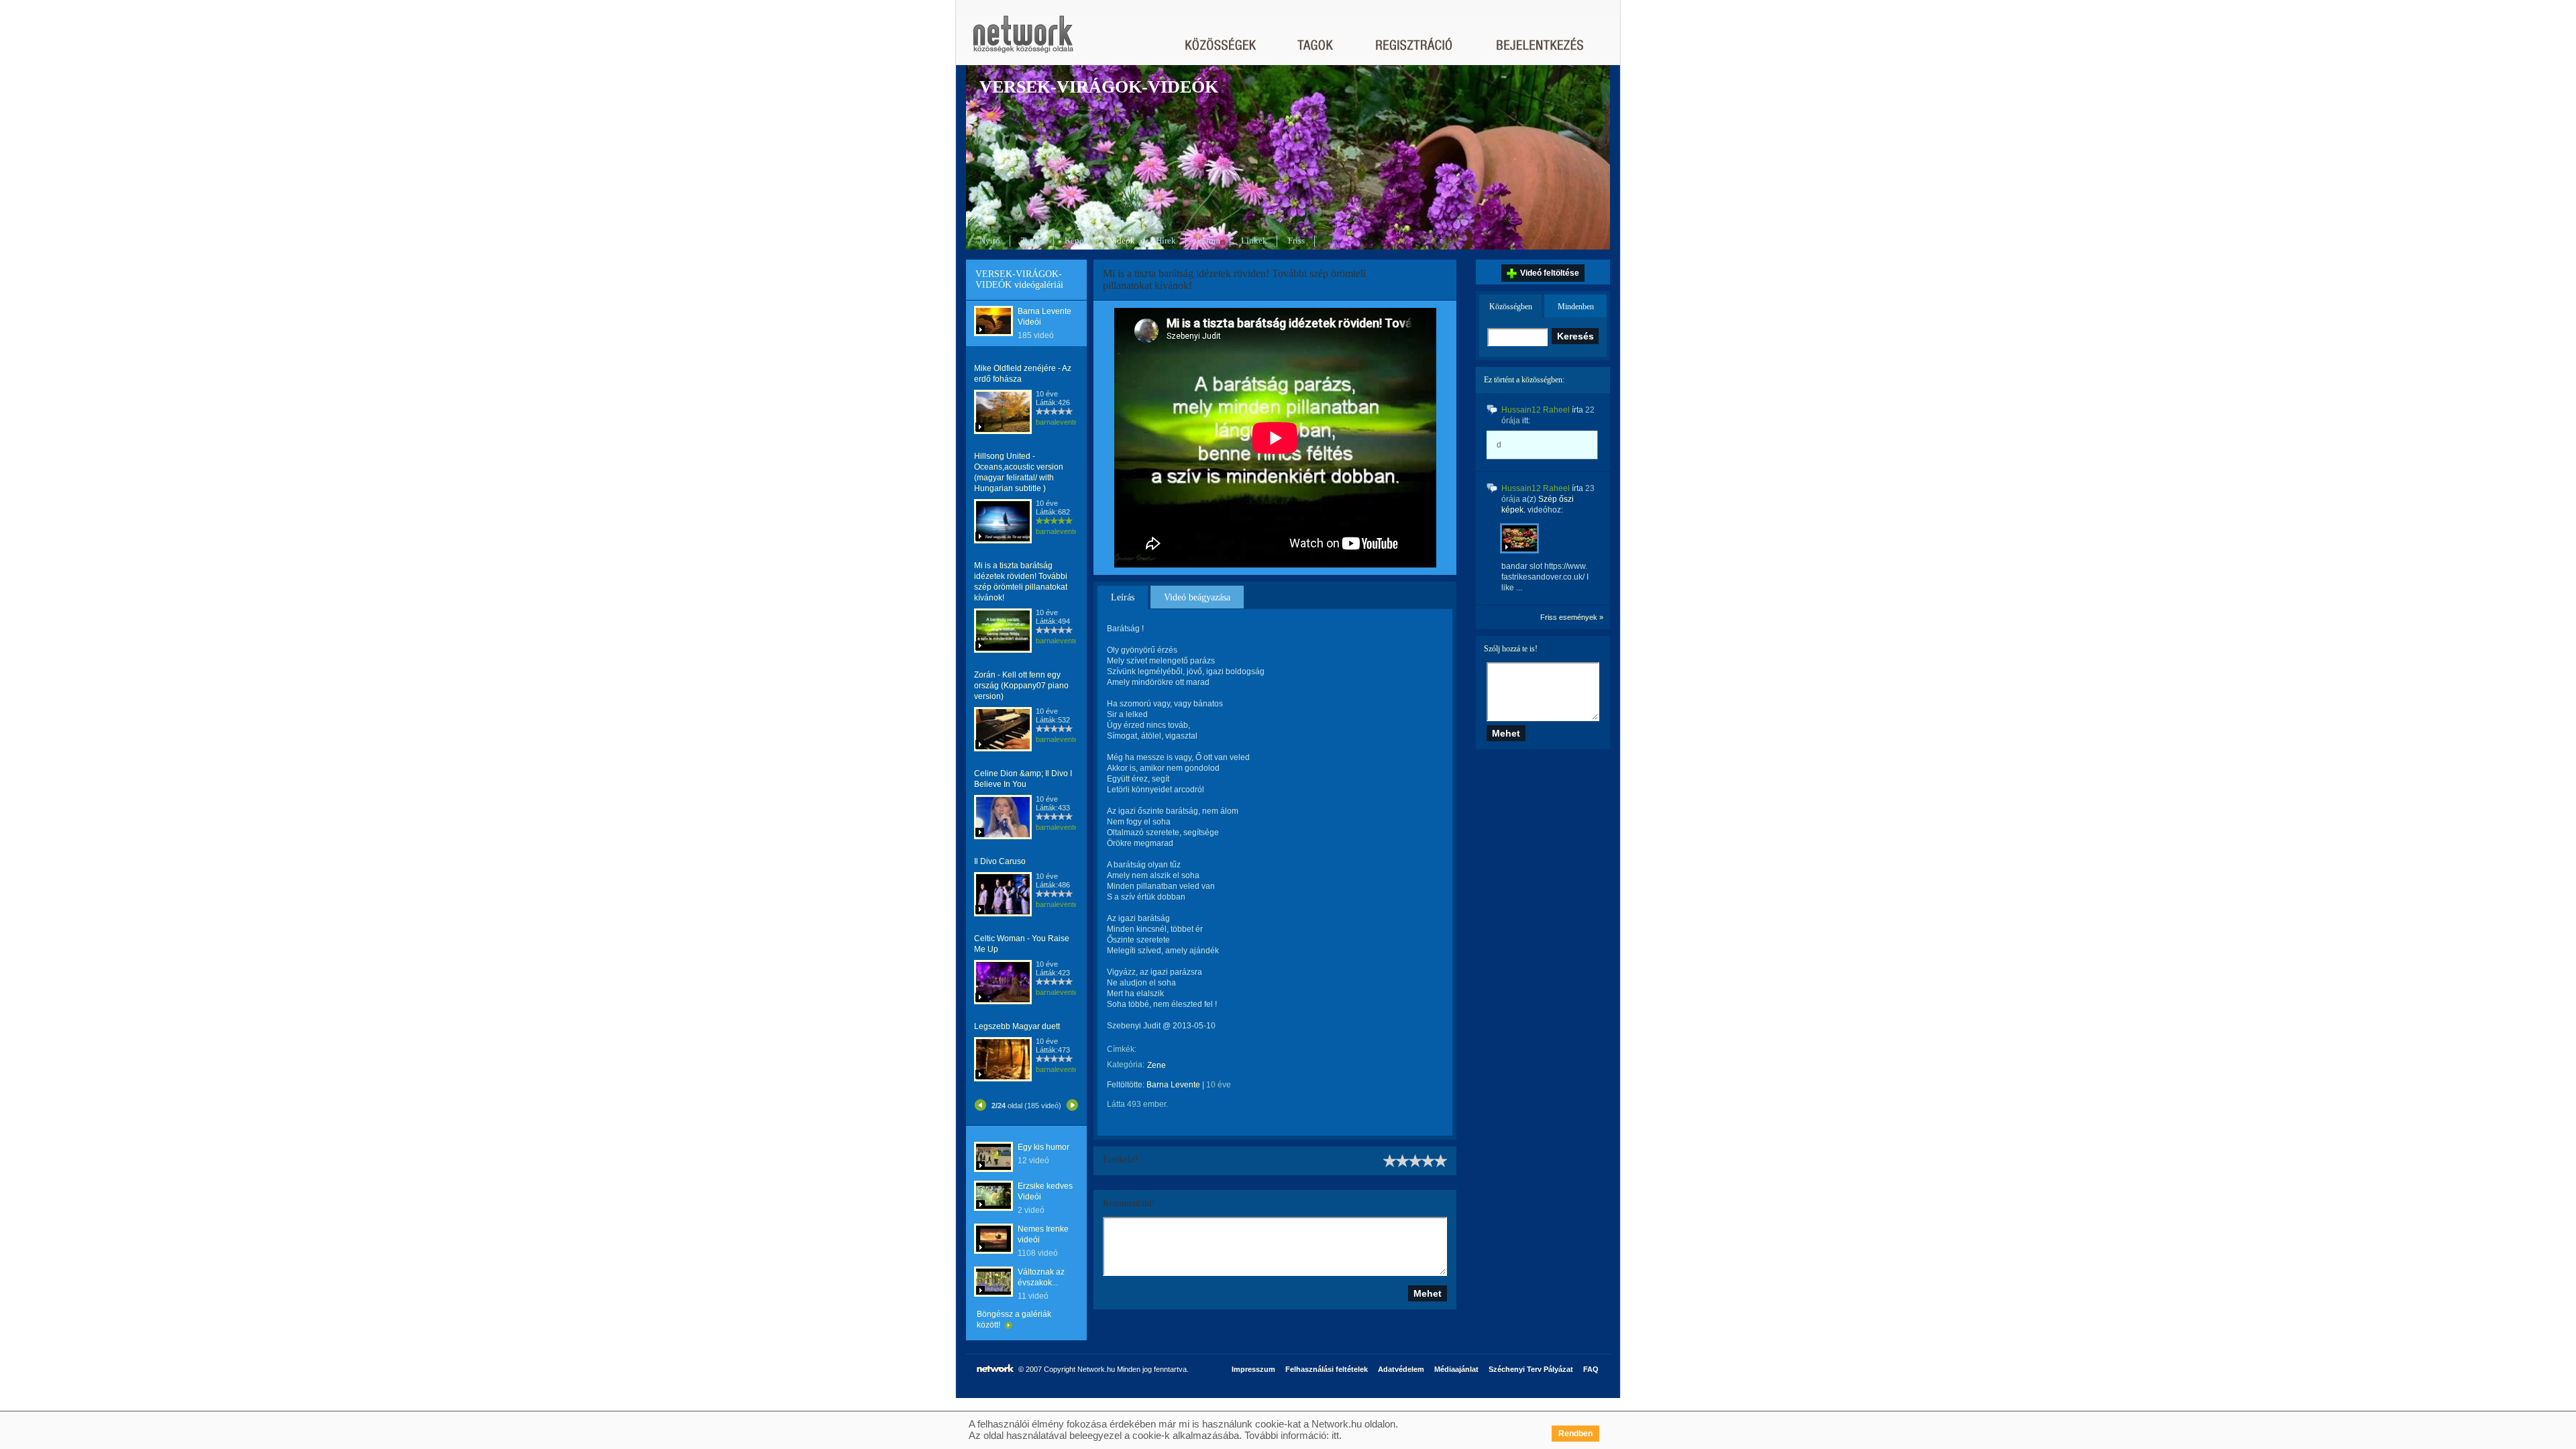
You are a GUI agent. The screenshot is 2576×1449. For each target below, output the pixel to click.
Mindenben (1576, 307)
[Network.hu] (1023, 41)
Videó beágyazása (1197, 597)
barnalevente (1057, 422)
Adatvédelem (1401, 1369)
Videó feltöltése (1550, 273)
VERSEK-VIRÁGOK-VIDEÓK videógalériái (1019, 279)
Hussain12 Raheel (1536, 410)
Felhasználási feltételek (1327, 1369)
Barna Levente (1173, 1085)
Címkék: (1122, 1049)
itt (1335, 1435)
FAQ (1591, 1369)
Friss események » (1572, 617)
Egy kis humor (1043, 1147)
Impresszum (1253, 1369)
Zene (1157, 1065)
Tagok (1032, 240)
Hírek (1166, 240)
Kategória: (1126, 1065)
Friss (1296, 240)
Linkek (1254, 240)
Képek (1076, 240)
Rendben (1575, 1434)
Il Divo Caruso (1000, 861)
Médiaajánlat (1456, 1369)
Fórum (1209, 240)
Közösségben (1511, 307)
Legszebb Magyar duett (1017, 1026)
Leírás (1123, 597)
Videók (1122, 240)
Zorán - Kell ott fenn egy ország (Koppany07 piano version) (1021, 686)
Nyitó (990, 240)
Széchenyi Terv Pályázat (1531, 1369)
